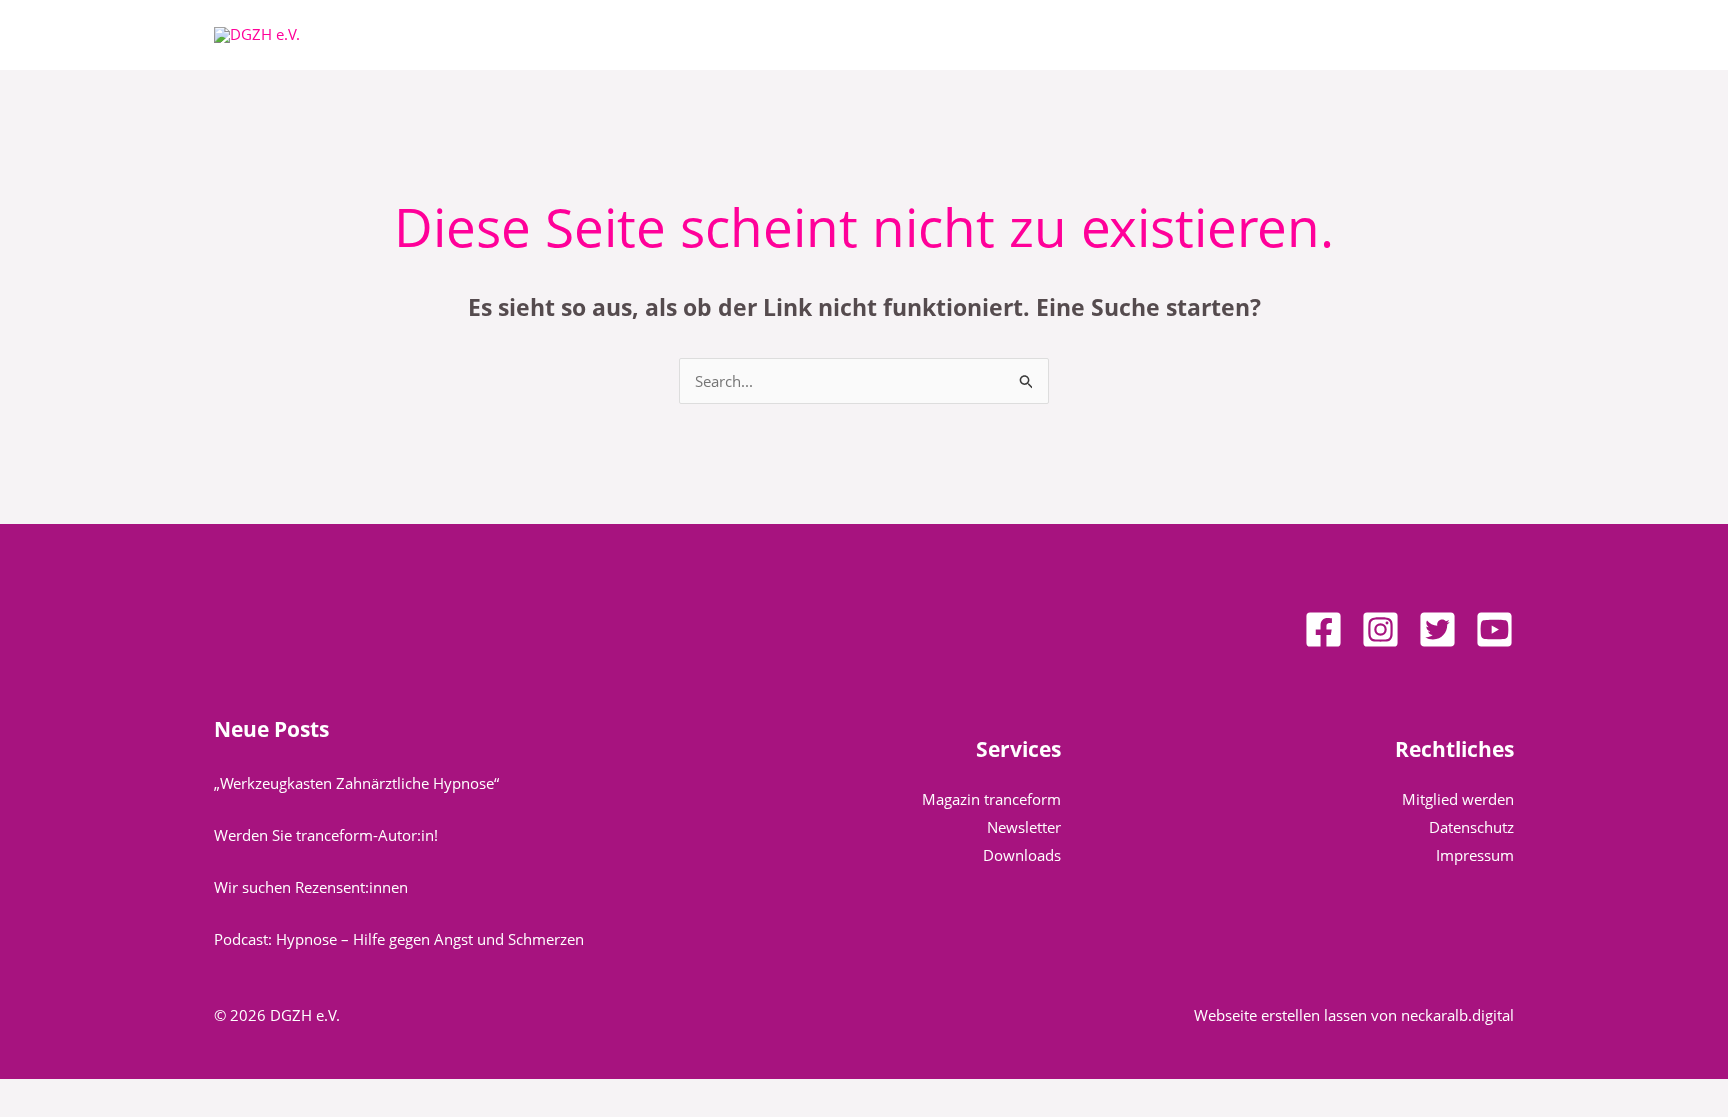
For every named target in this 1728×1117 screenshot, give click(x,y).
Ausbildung (1029, 35)
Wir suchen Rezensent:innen (311, 887)
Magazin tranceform (991, 799)
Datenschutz (1471, 827)
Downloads (1022, 855)
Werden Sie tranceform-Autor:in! (326, 835)
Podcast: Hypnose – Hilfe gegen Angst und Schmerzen (399, 939)
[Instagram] (1380, 629)
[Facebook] (1323, 629)
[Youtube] (1494, 629)
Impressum (1475, 855)
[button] (676, 35)
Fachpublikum (888, 35)
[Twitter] (1437, 629)
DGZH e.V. (631, 35)
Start (548, 35)
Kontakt (1148, 35)
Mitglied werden (1458, 799)
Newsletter (1024, 827)
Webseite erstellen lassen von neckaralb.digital (1354, 1015)
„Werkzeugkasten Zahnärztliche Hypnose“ (356, 783)
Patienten (752, 35)
